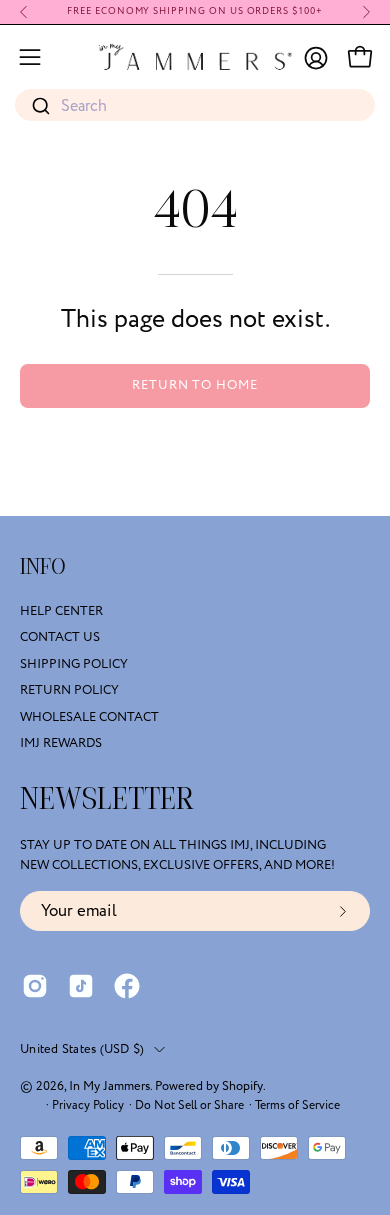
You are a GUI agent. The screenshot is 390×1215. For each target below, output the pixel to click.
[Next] (366, 12)
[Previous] (24, 12)
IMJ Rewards (61, 743)
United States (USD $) (82, 1049)
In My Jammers (109, 1086)
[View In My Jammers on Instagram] (35, 986)
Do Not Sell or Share (189, 1105)
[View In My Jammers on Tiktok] (81, 986)
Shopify (242, 1086)
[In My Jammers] (195, 57)
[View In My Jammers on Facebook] (127, 986)
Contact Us (60, 638)
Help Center (61, 611)
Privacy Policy (88, 1105)
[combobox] (195, 106)
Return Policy (69, 690)
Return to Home (195, 385)
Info (43, 567)
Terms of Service (297, 1105)
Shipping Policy (74, 664)
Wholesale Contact (89, 717)
